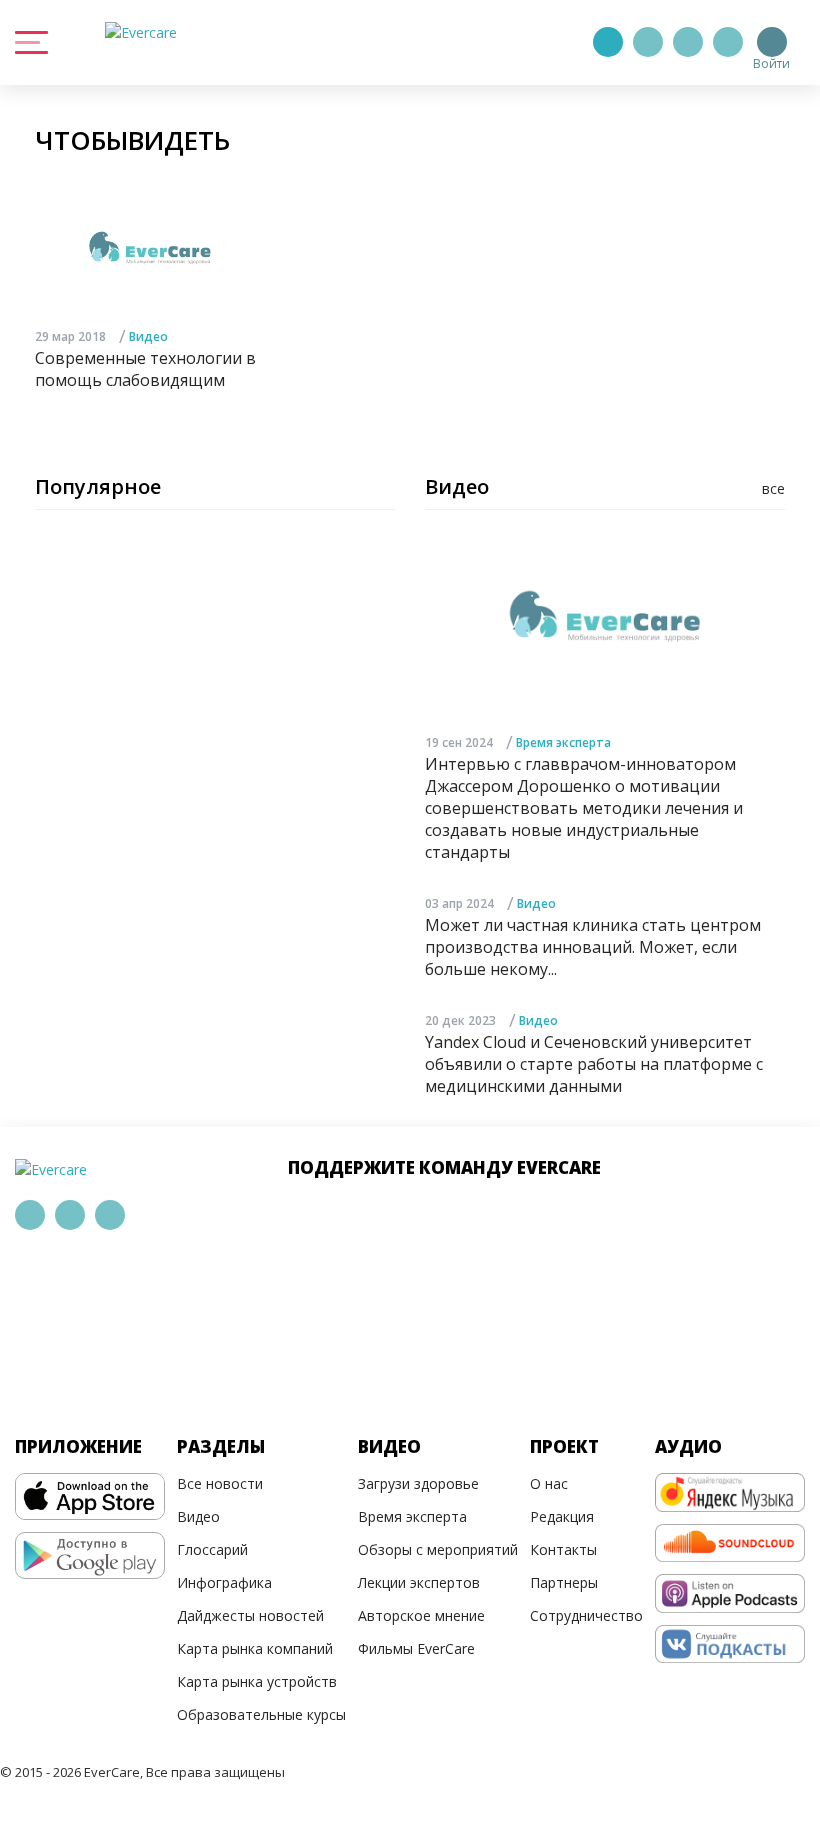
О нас (549, 1483)
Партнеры (564, 1582)
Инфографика (224, 1582)
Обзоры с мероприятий (438, 1549)
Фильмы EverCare (416, 1648)
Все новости (220, 1483)
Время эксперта (563, 742)
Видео (148, 336)
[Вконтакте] (688, 42)
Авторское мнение (421, 1615)
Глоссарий (212, 1549)
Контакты (563, 1549)
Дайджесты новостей (250, 1615)
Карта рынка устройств (257, 1681)
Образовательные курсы (261, 1714)
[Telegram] (648, 42)
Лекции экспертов (419, 1582)
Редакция (562, 1516)
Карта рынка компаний (255, 1648)
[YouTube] (728, 42)
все (773, 488)
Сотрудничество (586, 1615)
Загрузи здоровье (418, 1483)
